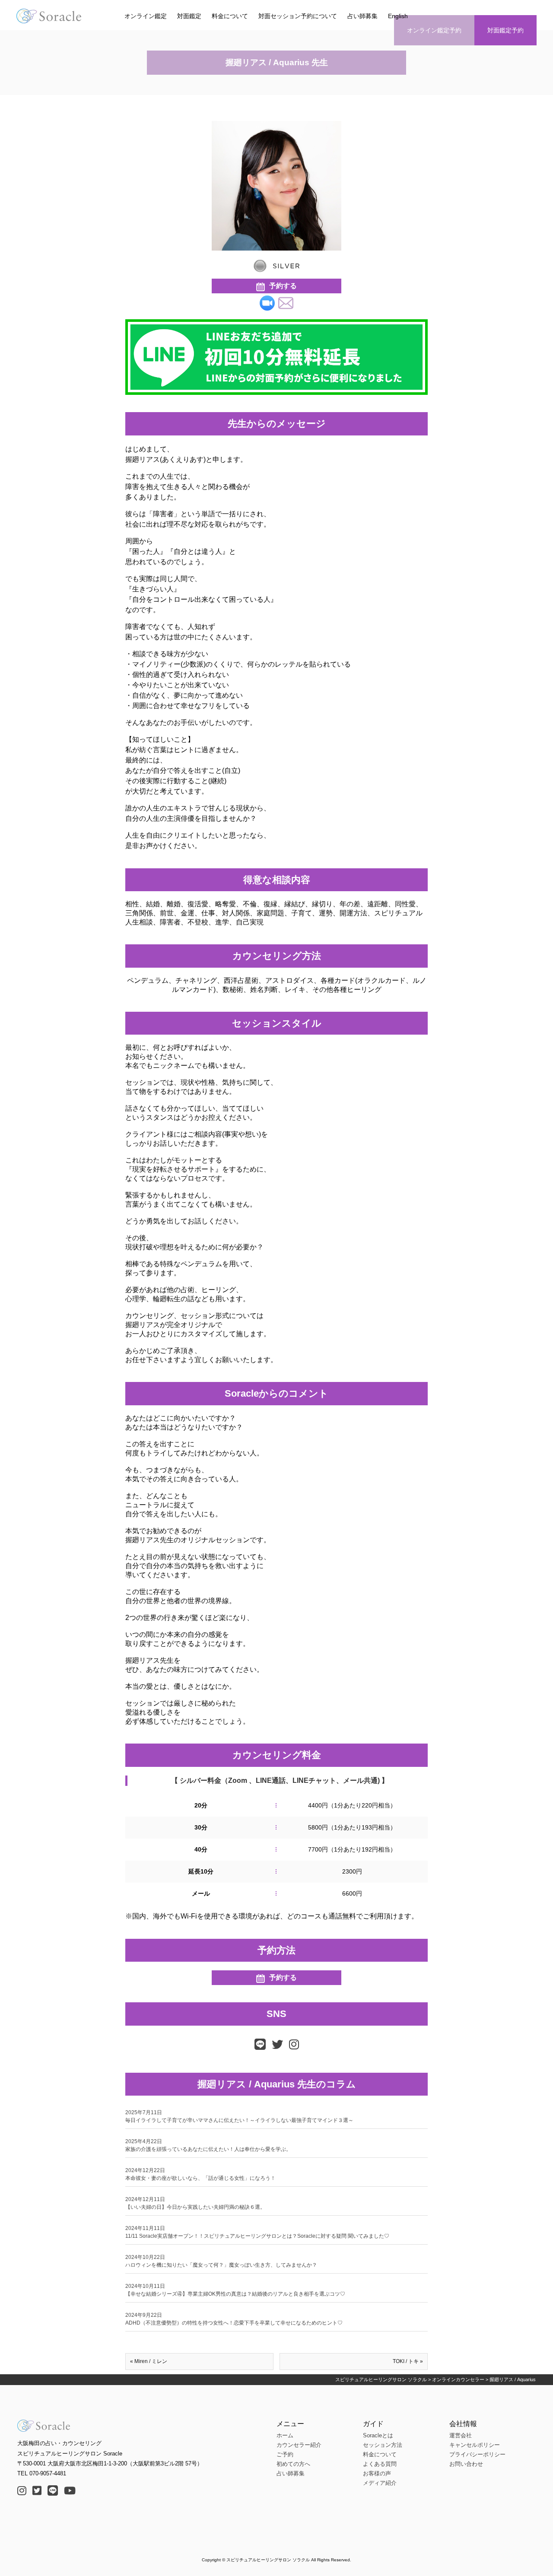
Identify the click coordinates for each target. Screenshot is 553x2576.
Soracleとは (378, 2435)
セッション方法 (383, 2445)
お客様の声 (377, 2473)
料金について (230, 16)
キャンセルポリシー (475, 2445)
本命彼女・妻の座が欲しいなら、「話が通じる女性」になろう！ (200, 2174)
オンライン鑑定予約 (434, 30)
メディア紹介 (380, 2483)
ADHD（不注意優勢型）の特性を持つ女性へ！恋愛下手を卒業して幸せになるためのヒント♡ (234, 2319)
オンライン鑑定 (146, 16)
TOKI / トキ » (408, 2361)
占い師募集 (362, 16)
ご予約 (285, 2454)
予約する (283, 286)
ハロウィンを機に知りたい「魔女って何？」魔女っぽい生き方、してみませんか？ (221, 2261)
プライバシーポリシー (477, 2454)
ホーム (285, 2435)
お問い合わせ (466, 2464)
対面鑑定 (189, 16)
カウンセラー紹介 (299, 2445)
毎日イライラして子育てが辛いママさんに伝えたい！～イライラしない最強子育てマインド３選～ (239, 2116)
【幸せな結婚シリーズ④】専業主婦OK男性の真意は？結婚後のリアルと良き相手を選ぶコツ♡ (235, 2290)
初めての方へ (293, 2464)
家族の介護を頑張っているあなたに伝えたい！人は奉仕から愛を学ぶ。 (208, 2145)
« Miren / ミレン (149, 2361)
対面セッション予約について (298, 16)
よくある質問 (380, 2464)
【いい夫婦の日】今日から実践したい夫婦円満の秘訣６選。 (195, 2203)
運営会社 (461, 2435)
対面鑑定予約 (505, 30)
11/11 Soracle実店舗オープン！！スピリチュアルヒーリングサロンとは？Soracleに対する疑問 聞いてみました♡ (257, 2232)
